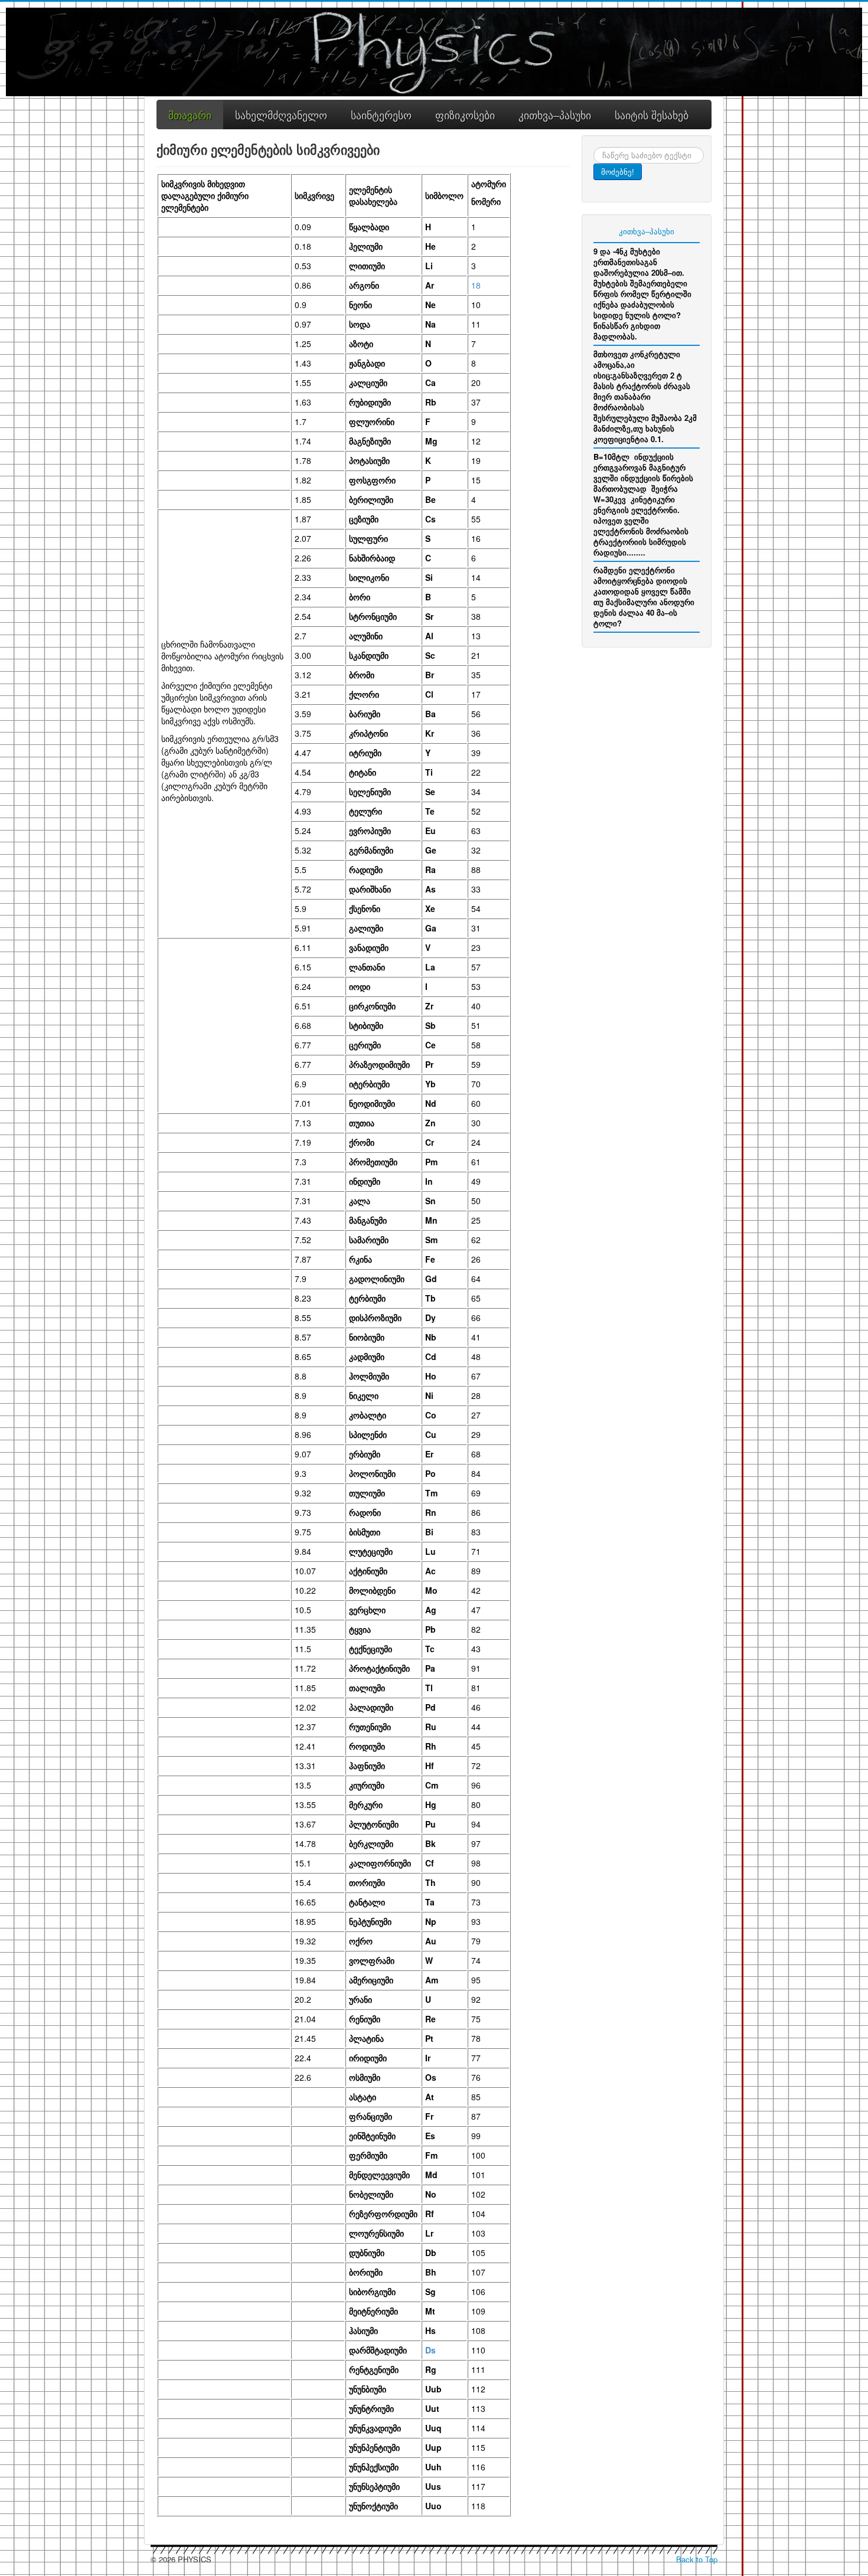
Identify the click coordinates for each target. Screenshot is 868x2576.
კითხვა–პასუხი (647, 231)
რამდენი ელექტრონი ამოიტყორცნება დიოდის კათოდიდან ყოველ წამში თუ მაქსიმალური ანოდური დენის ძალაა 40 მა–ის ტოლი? (644, 596)
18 (476, 285)
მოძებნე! (618, 171)
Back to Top (697, 2559)
